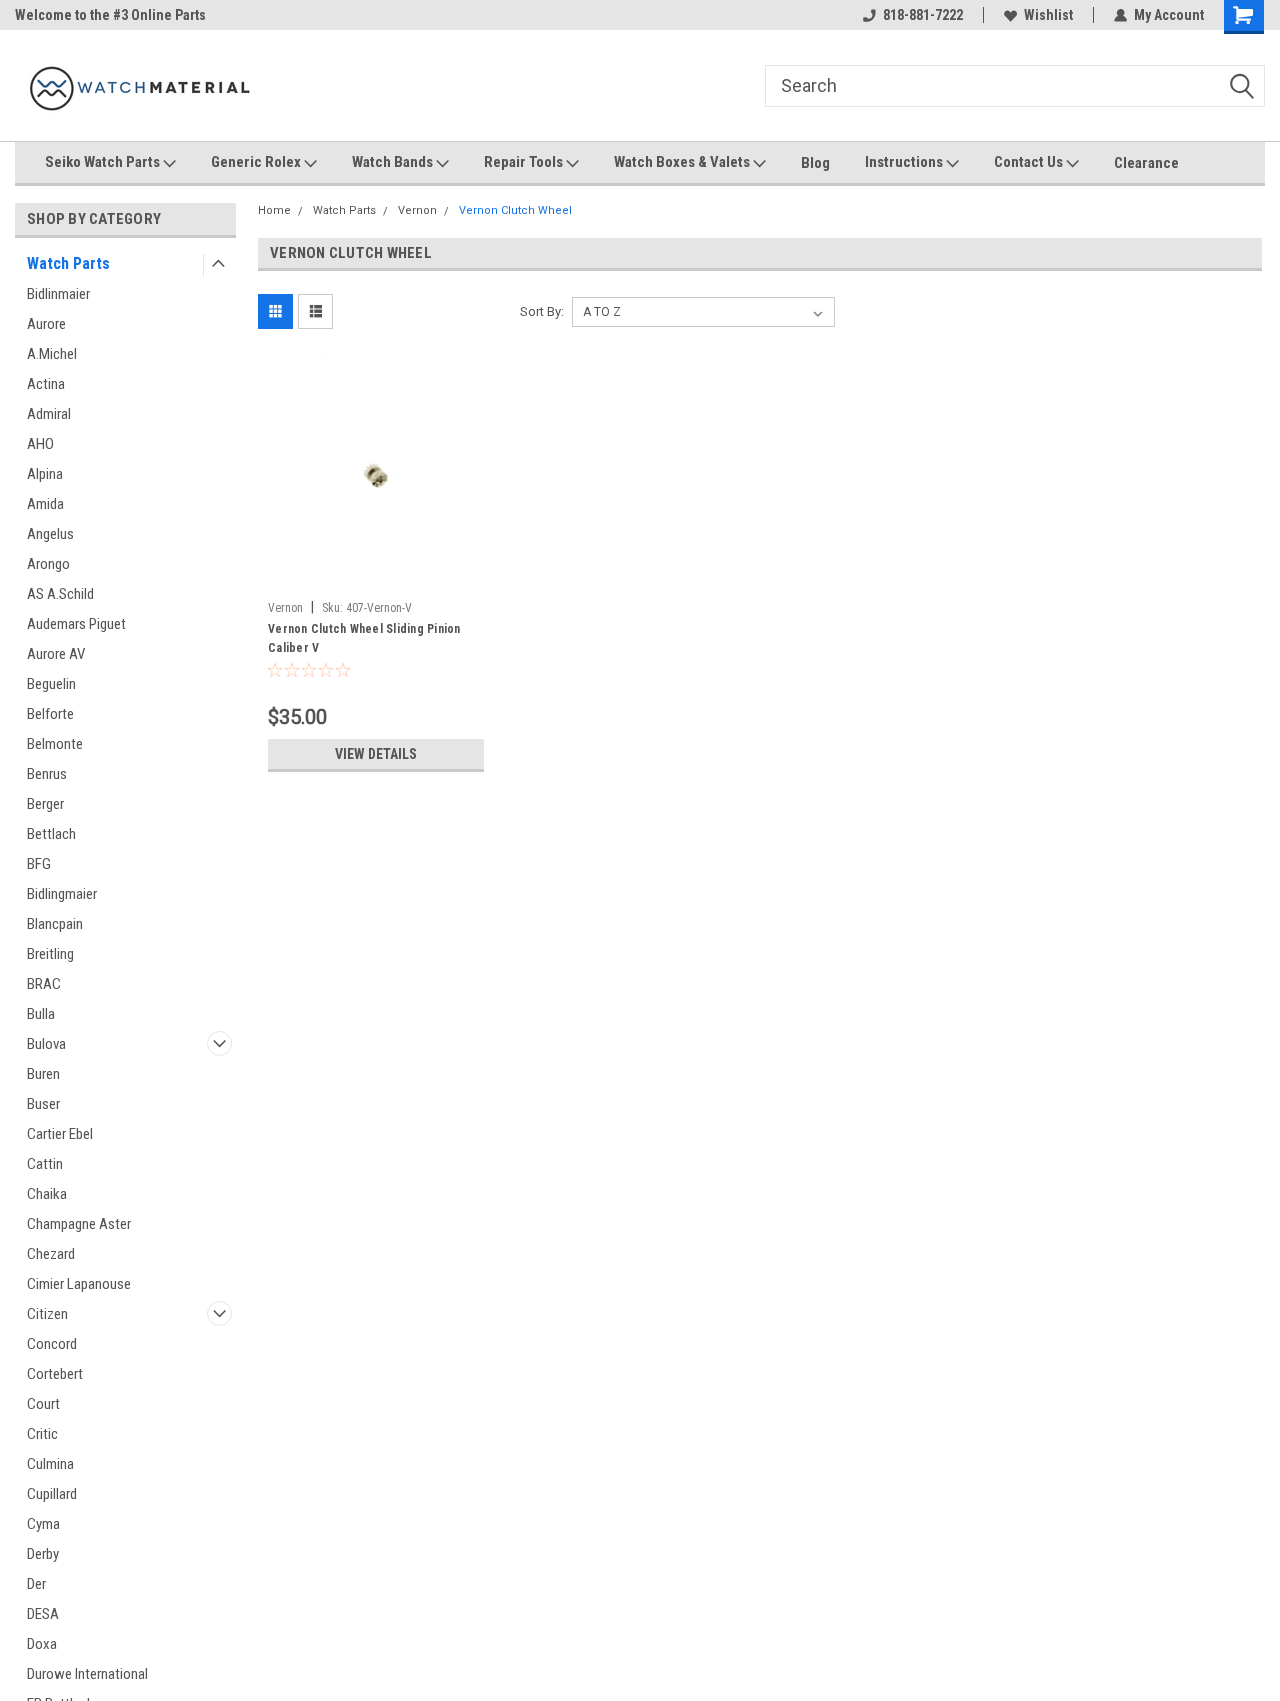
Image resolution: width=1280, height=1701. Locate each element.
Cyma (43, 1524)
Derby (43, 1554)
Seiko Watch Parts (104, 162)
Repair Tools (525, 162)
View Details (376, 754)
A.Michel (52, 354)
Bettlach (51, 834)
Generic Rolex (257, 162)
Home (274, 210)
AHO (40, 444)
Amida (45, 504)
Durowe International (87, 1674)
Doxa (42, 1644)
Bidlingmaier (62, 894)
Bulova (46, 1044)
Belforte (50, 714)
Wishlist (1048, 15)
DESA (43, 1614)
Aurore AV (56, 654)
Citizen (47, 1314)
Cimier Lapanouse (79, 1284)
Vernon (417, 210)
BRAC (44, 984)
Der (36, 1584)
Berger (45, 804)
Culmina (50, 1464)
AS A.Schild (60, 594)
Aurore (46, 324)
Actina (46, 384)
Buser (43, 1104)
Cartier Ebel (60, 1134)
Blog (815, 163)
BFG (39, 864)
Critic (42, 1434)
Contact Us (1030, 162)
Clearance (1146, 163)
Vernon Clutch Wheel (515, 210)
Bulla (41, 1014)
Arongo (48, 564)
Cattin (45, 1164)
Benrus (47, 774)
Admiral (49, 414)
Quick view (376, 577)
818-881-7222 (923, 15)
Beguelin (51, 684)
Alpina (45, 474)
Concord (52, 1344)
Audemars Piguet (76, 624)
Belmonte (55, 744)
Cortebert (55, 1374)
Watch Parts (68, 263)
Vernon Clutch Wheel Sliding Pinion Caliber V (364, 638)
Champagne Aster (79, 1224)
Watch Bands (394, 162)
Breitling (50, 954)
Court (43, 1404)
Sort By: (542, 311)
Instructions (905, 162)
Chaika (47, 1194)
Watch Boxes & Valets (683, 162)
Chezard (51, 1254)
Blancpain (55, 924)
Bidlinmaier (58, 294)
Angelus (50, 534)
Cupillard (52, 1494)
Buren (43, 1074)
